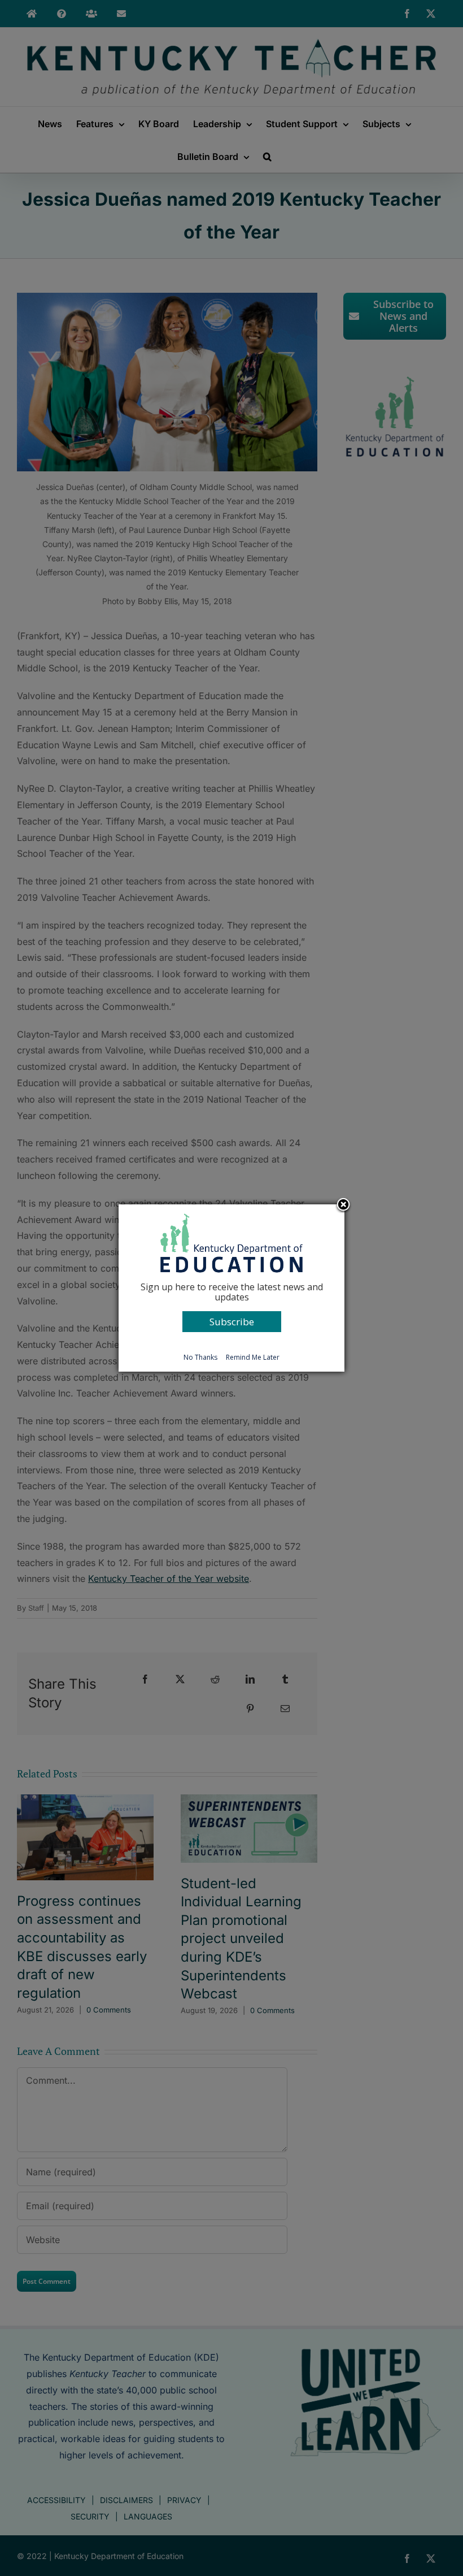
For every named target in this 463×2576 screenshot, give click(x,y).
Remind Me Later (253, 1357)
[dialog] (231, 1288)
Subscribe (232, 1322)
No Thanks (200, 1357)
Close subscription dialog (343, 1205)
